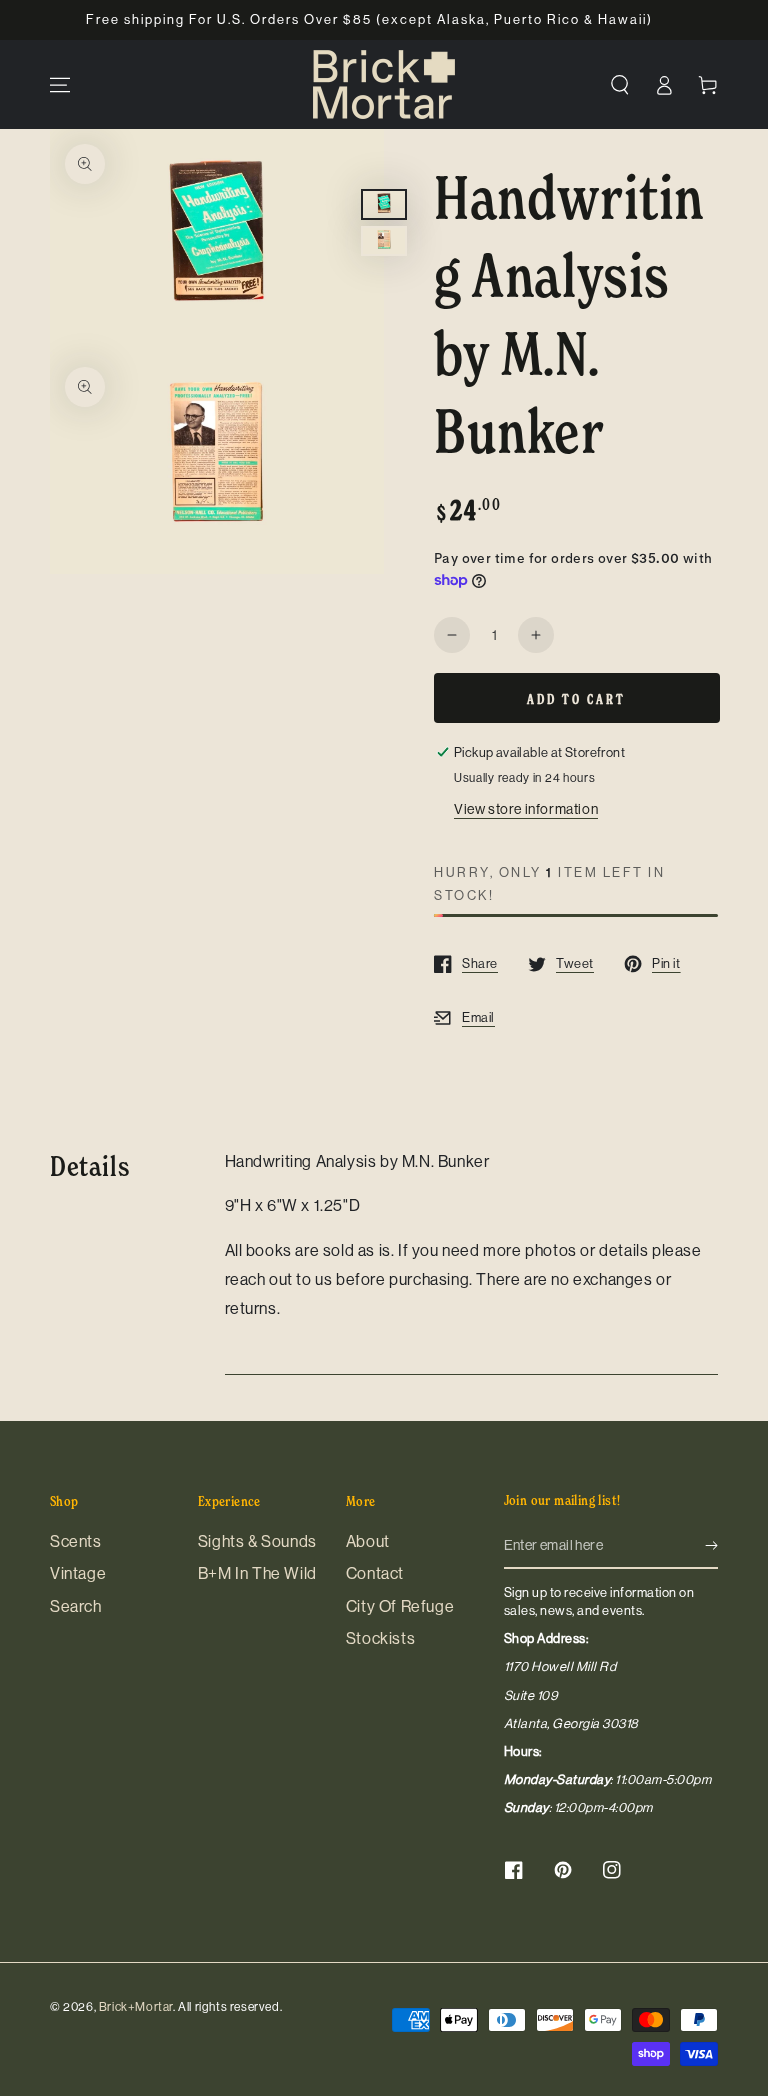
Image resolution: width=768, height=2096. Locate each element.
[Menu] (60, 85)
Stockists (380, 1638)
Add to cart (576, 699)
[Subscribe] (711, 1546)
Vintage (78, 1573)
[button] (620, 85)
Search (76, 1606)
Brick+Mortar (136, 2007)
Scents (76, 1541)
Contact (375, 1573)
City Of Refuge (400, 1606)
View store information (526, 809)
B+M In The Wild (257, 1573)
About (368, 1541)
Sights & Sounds (257, 1541)
